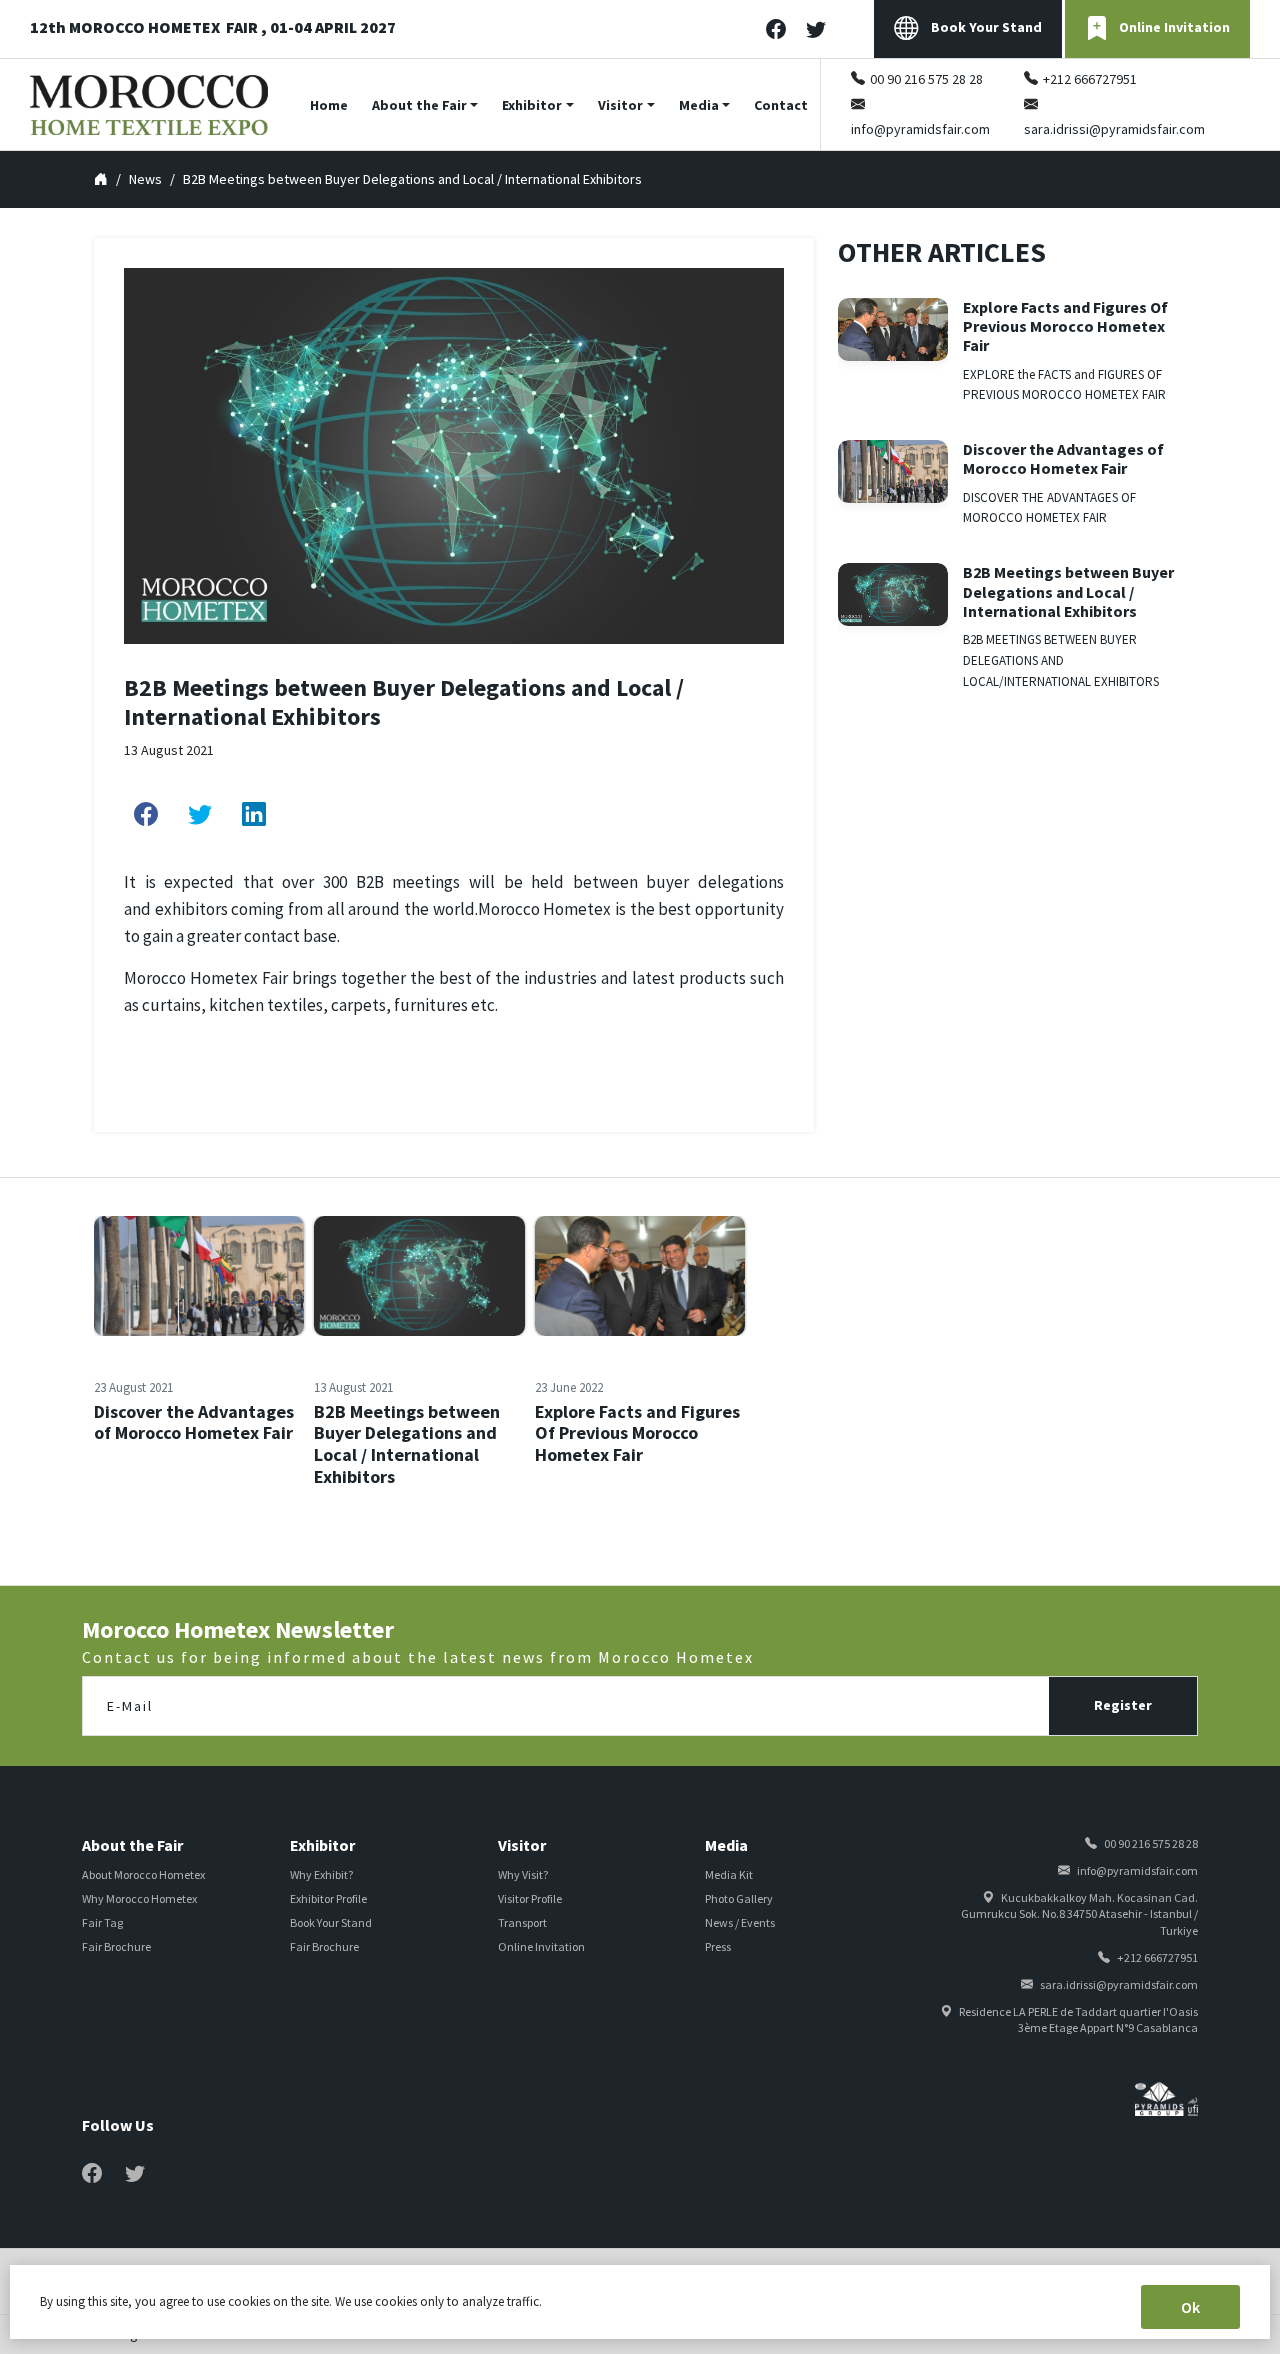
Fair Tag (102, 1922)
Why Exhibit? (321, 1874)
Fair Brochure (116, 1946)
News (145, 179)
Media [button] (699, 105)
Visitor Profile (530, 1898)
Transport (522, 1922)
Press (718, 1946)
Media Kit (729, 1874)
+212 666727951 (1090, 79)
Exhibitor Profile (328, 1898)
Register (1123, 1705)
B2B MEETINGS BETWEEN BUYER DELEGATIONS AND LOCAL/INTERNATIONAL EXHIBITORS (1061, 660)
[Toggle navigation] (1267, 104)
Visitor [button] (620, 105)
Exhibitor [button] (532, 105)
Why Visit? (523, 1874)
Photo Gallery (739, 1898)
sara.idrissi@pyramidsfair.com (1114, 129)
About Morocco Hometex (143, 1874)
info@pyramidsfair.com (920, 129)
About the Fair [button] (419, 105)
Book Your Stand (985, 27)
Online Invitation (1174, 27)
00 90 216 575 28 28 (926, 79)
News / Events (740, 1922)
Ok (1190, 2307)
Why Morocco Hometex (139, 1898)
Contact (781, 105)
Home (329, 105)
